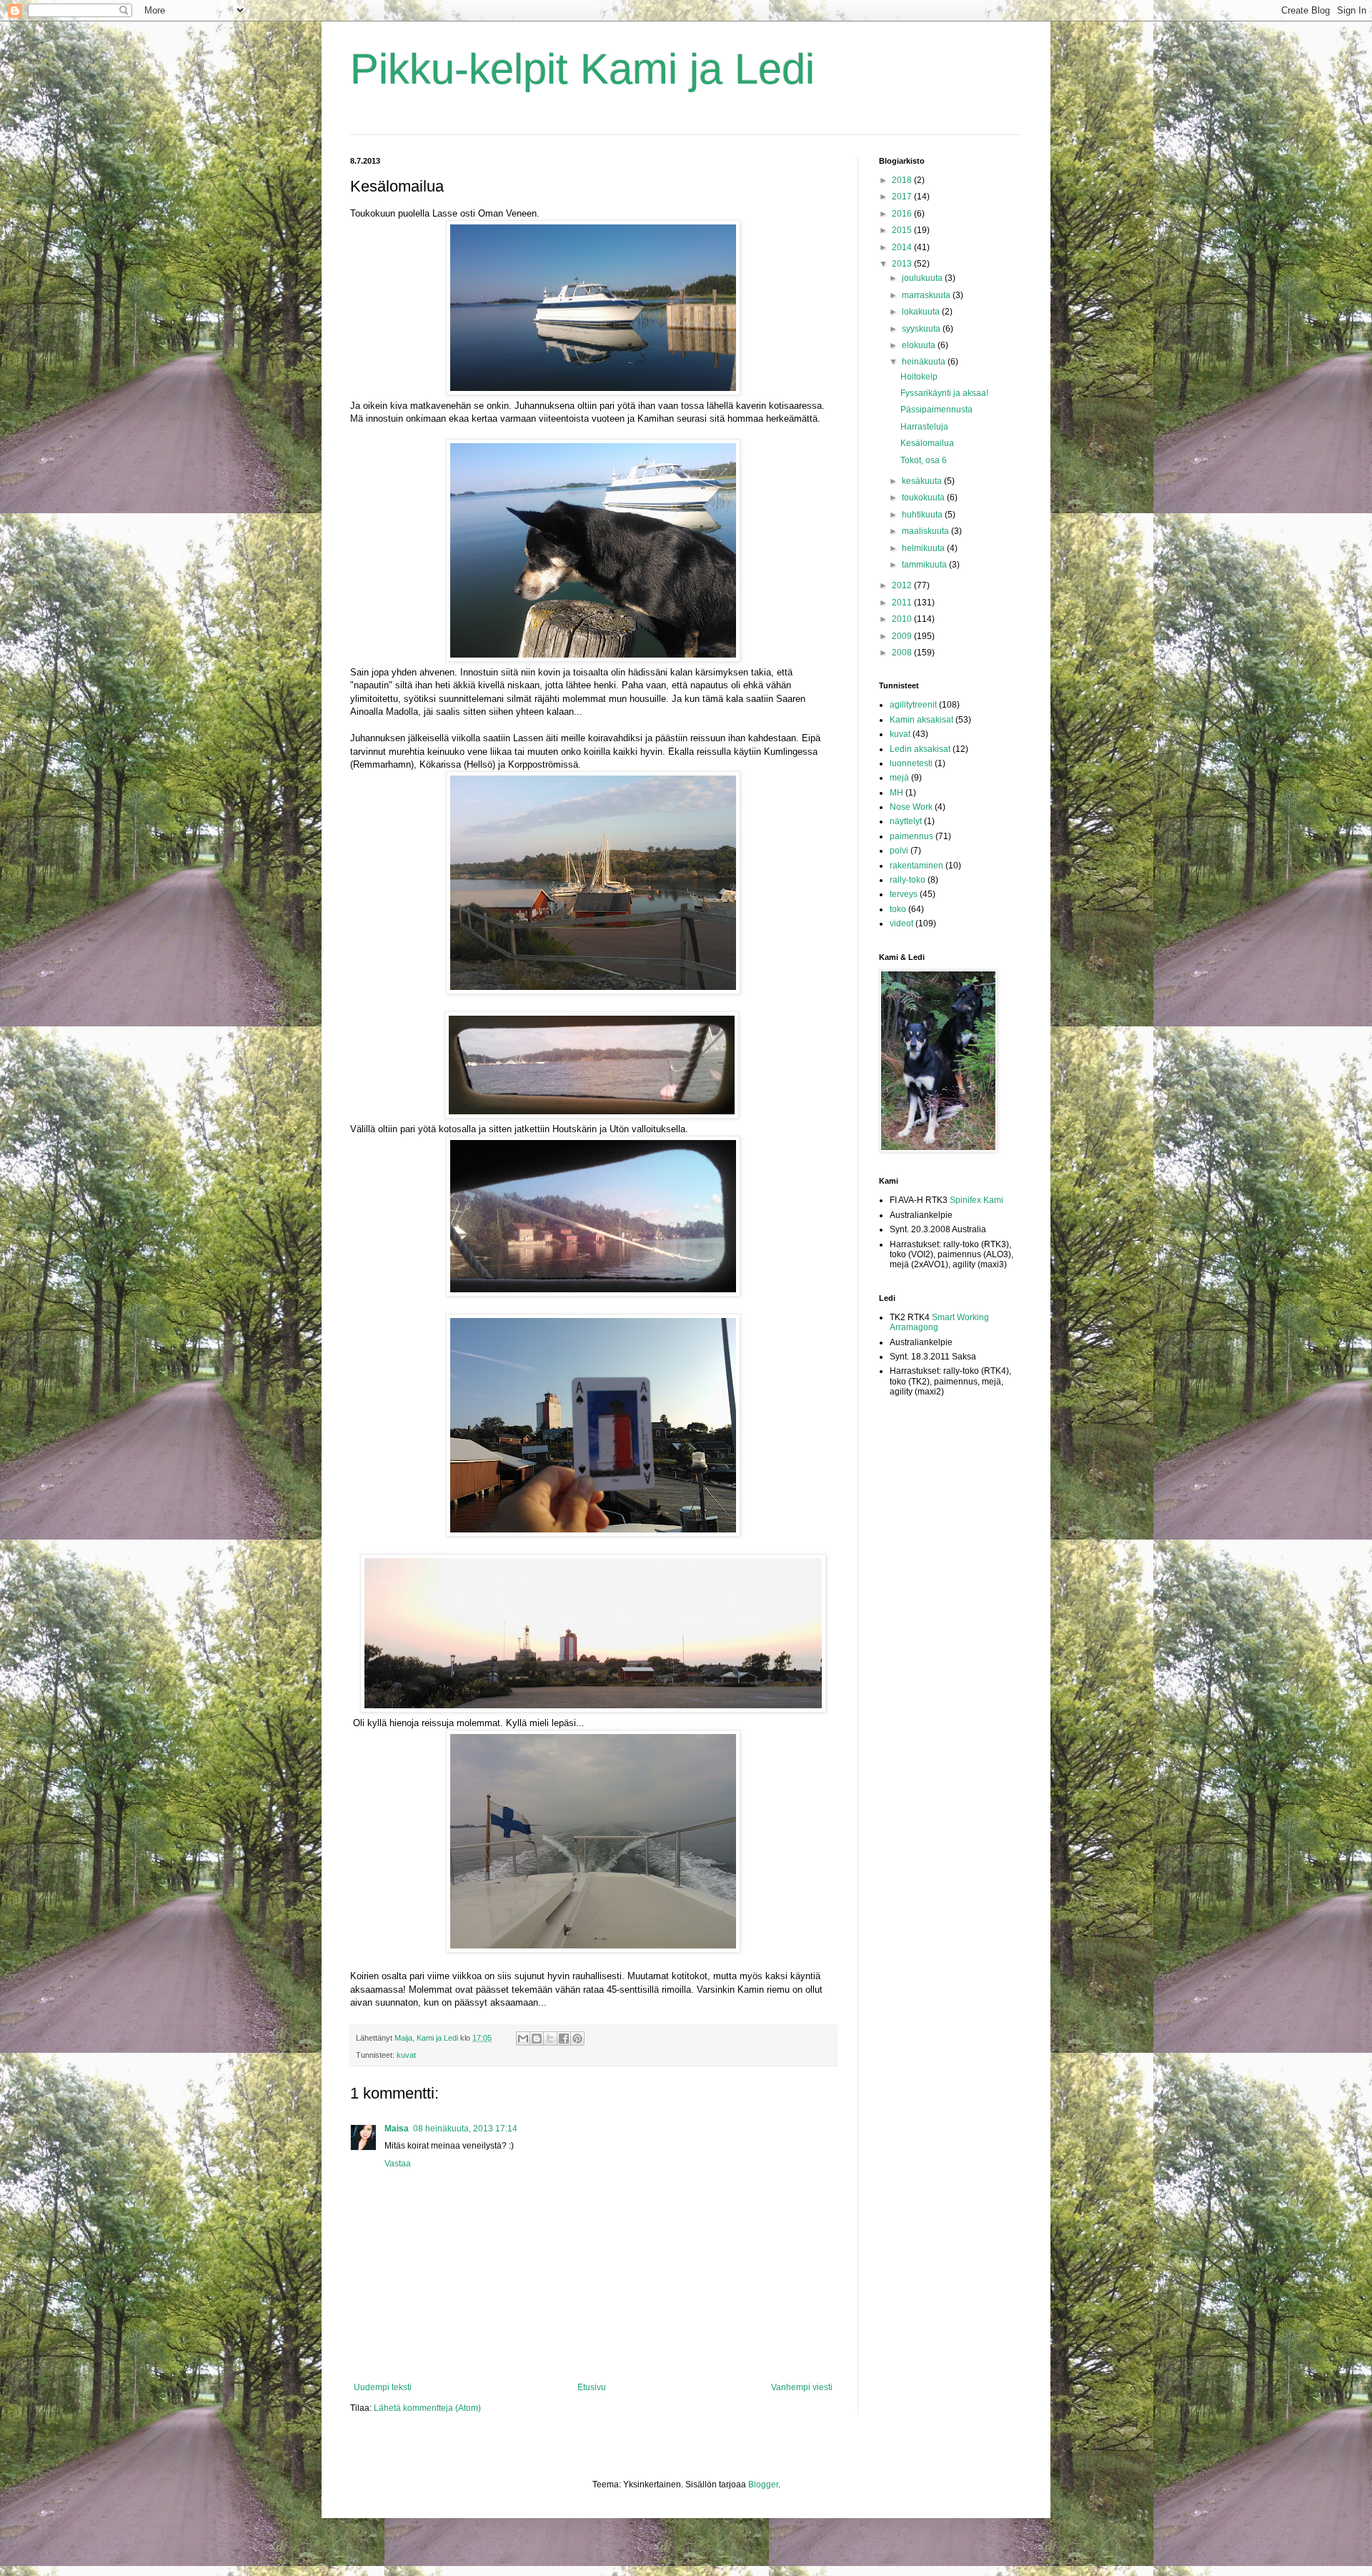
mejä (899, 778)
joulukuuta (923, 278)
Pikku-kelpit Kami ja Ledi (582, 69)
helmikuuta (924, 548)
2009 (903, 636)
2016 (903, 214)
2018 (903, 180)
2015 (903, 230)
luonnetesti (911, 763)
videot (901, 923)
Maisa (397, 2129)
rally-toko (908, 880)
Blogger (763, 2485)
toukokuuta (924, 497)
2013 (903, 264)
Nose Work (911, 807)
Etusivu (592, 2387)
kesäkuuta (923, 481)
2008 (903, 653)
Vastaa (398, 2164)
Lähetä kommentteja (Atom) (427, 2408)
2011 (903, 603)
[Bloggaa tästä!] (537, 2038)
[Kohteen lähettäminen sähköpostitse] (523, 2038)
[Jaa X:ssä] (550, 2038)
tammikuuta (925, 565)
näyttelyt (906, 821)
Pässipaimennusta (936, 410)
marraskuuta (927, 295)
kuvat (406, 2055)
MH (896, 793)
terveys (904, 894)
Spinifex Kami (976, 1200)
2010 (903, 619)
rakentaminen (916, 866)
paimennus (911, 836)
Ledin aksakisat (920, 749)
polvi (899, 851)
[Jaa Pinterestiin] (577, 2038)
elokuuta (920, 345)
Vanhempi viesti (802, 2387)
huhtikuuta (923, 515)
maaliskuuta (926, 531)
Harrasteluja (924, 427)
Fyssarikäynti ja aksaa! (944, 393)
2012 (903, 585)
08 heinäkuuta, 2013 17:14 (465, 2129)
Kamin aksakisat (921, 720)
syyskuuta (922, 329)
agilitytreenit (913, 705)
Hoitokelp (919, 377)
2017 (903, 197)
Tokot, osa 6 (924, 460)
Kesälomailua (927, 443)
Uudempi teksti (383, 2387)
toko (898, 909)
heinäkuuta (925, 362)
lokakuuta (922, 312)
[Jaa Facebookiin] (564, 2038)
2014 (903, 247)
